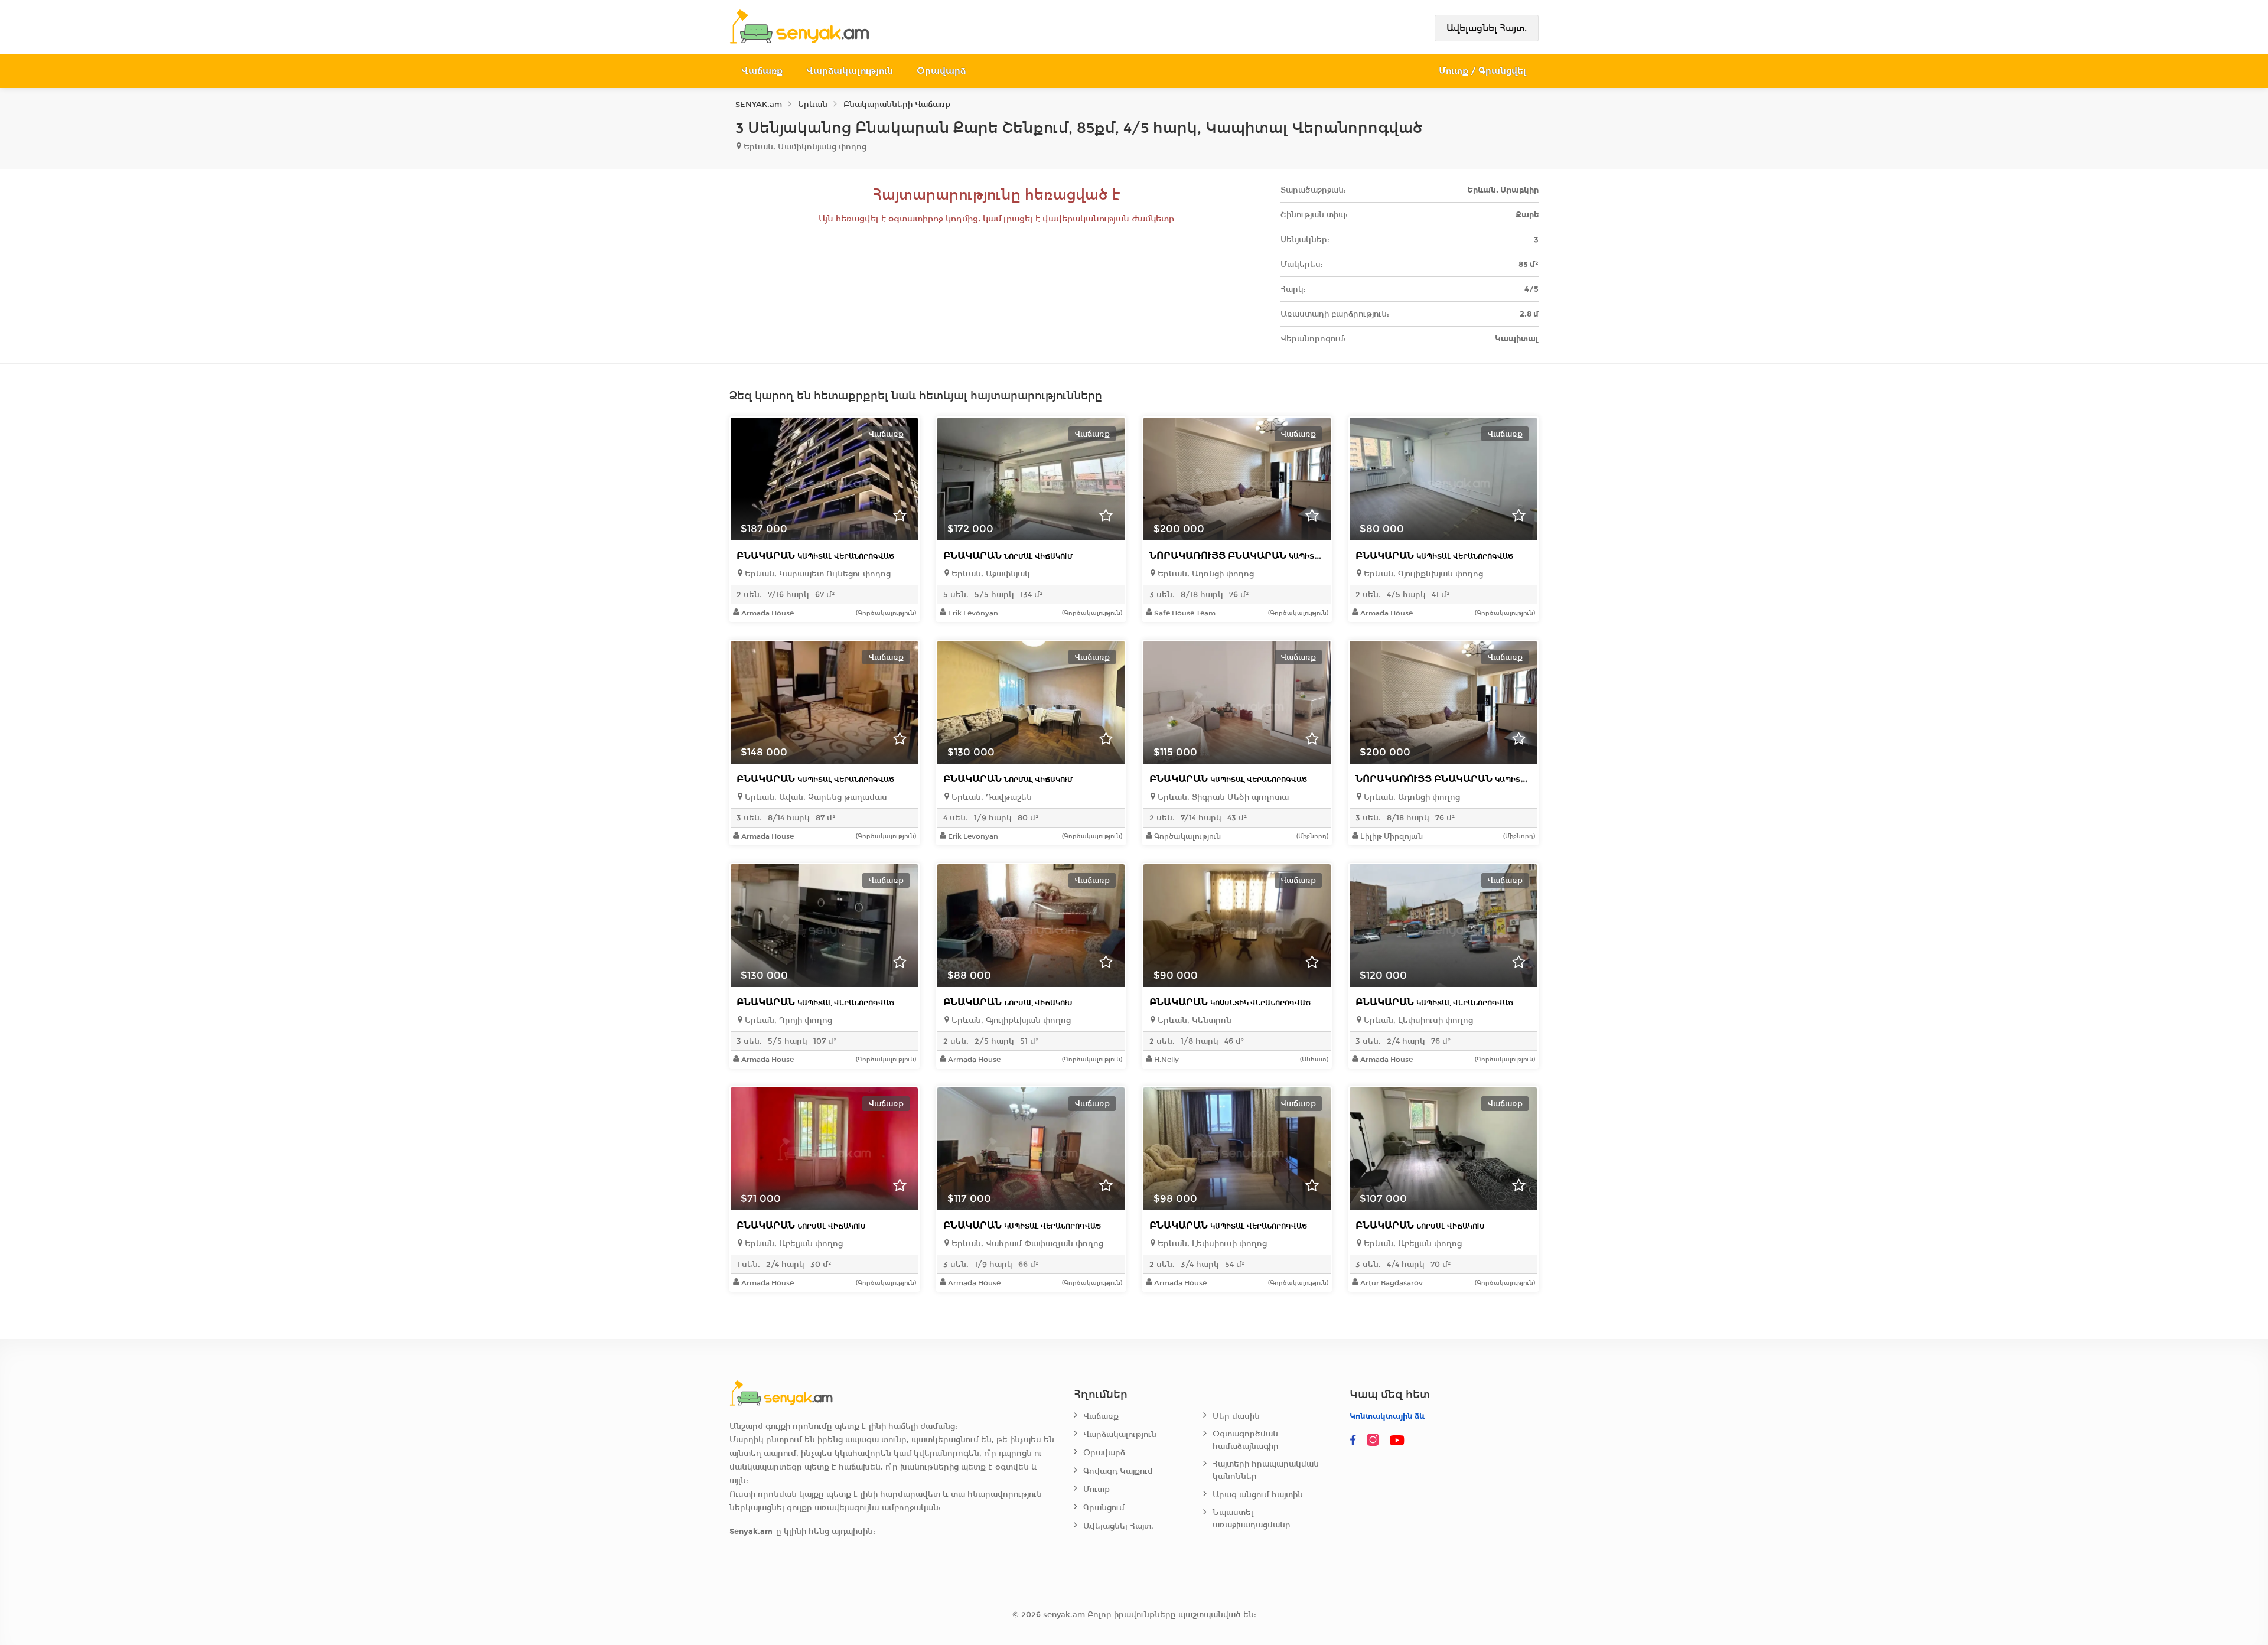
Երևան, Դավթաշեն (990, 797)
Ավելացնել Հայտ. (1487, 28)
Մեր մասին (1236, 1416)
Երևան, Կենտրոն (1193, 1020)
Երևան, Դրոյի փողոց (787, 1020)
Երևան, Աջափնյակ (990, 574)
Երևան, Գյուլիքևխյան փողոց (1422, 574)
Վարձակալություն (850, 71)
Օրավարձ (941, 71)
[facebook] (1353, 1441)
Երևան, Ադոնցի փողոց (1205, 574)
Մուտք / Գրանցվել (1483, 71)
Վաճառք (762, 71)
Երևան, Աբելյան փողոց (793, 1244)
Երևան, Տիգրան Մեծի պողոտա (1222, 797)
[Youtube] (1398, 1441)
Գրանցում (1104, 1508)
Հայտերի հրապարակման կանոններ (1266, 1470)
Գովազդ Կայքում (1118, 1471)
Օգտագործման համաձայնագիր (1246, 1440)
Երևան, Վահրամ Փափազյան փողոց (1026, 1244)
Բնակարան (815, 556)
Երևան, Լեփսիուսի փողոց (1417, 1020)
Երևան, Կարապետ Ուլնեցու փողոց (817, 574)
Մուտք (1096, 1489)
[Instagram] (1376, 1441)
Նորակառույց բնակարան (1267, 556)
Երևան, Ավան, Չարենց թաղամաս (815, 797)
